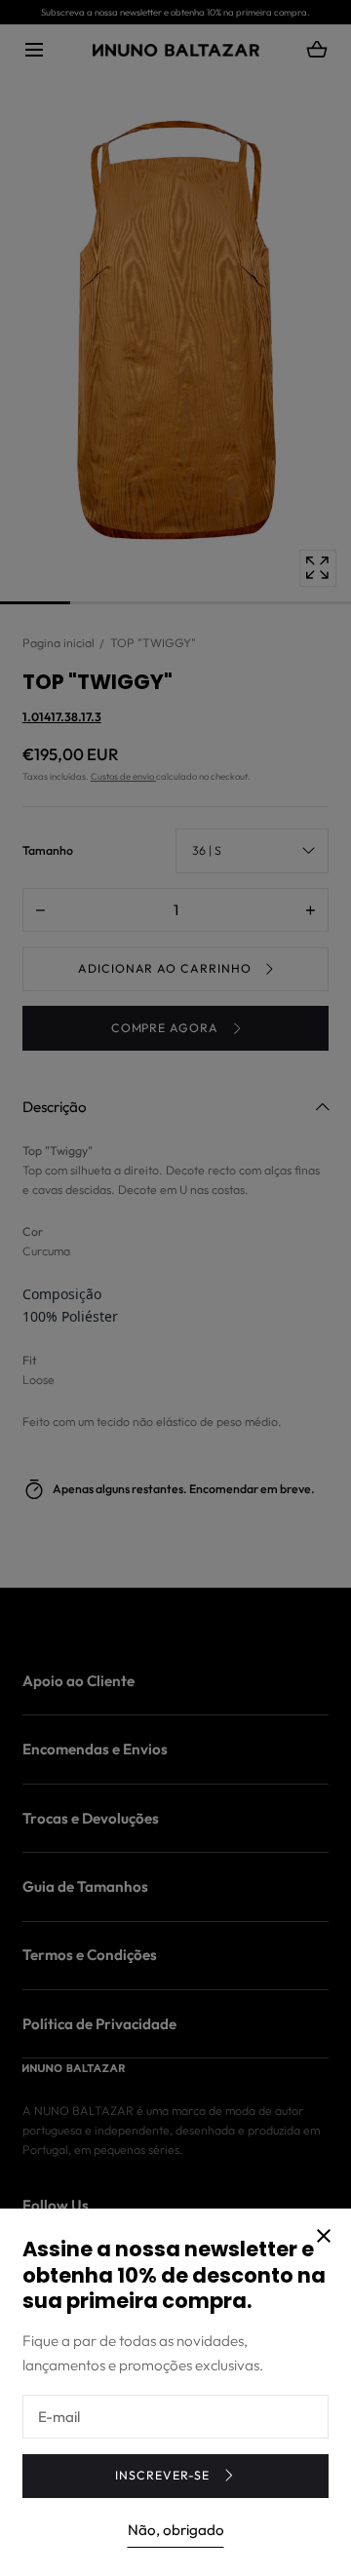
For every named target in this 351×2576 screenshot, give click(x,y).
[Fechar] (175, 1288)
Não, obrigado (176, 2530)
